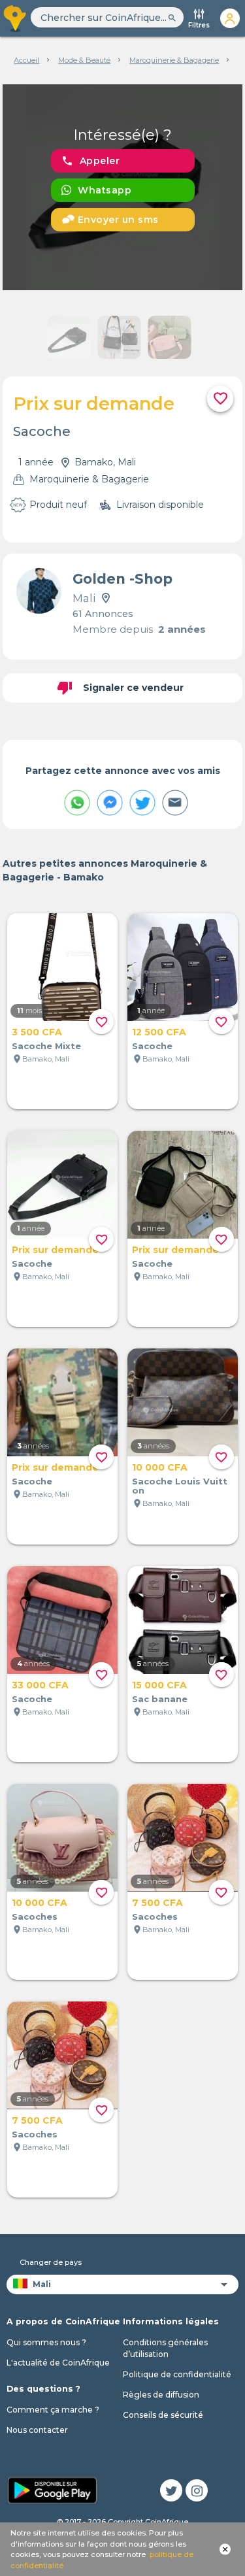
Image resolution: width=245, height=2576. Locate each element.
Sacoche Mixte (46, 1046)
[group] (123, 187)
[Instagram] (197, 2490)
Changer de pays (51, 2262)
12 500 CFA (159, 1032)
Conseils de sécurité (163, 2415)
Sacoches (35, 1916)
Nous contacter (37, 2430)
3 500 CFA (37, 1032)
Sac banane (160, 1699)
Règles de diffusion (161, 2395)
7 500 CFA (157, 1903)
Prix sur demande (55, 1250)
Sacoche (152, 1046)
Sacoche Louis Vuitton (180, 1486)
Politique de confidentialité (177, 2374)
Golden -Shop (122, 579)
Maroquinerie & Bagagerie (174, 60)
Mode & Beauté (84, 60)
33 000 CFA (40, 1685)
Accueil (26, 60)
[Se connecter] (230, 18)
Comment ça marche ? (53, 2410)
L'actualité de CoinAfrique (58, 2363)
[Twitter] (171, 2490)
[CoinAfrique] (15, 18)
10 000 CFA (160, 1467)
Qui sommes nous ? (46, 2342)
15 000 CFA (159, 1685)
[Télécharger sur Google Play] (52, 2489)
